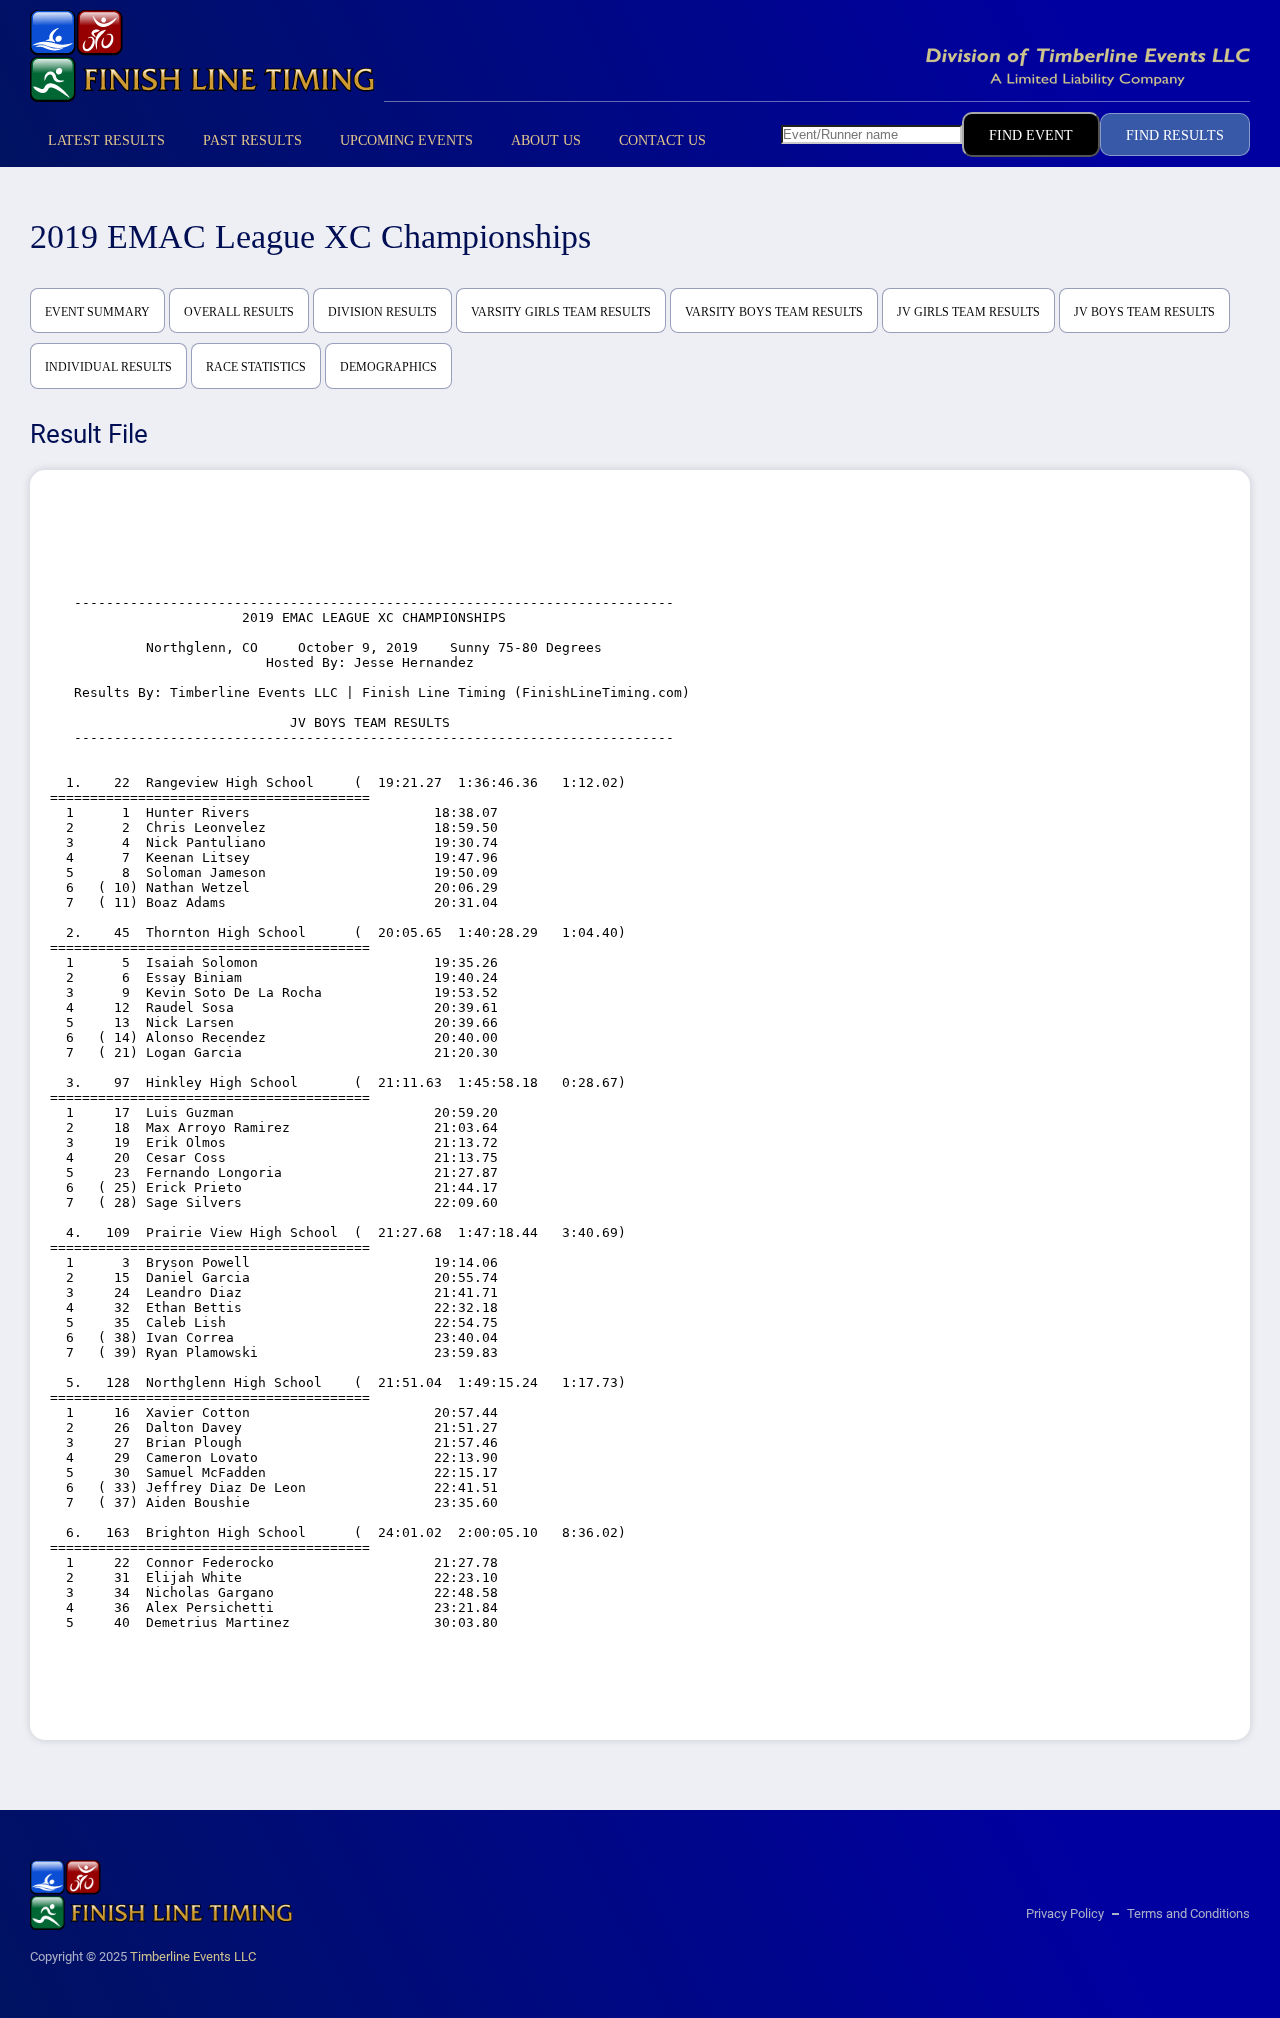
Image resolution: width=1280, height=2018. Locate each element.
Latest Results (106, 140)
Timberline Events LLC (193, 1956)
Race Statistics (256, 367)
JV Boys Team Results (1144, 312)
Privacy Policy (1065, 1913)
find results (1175, 135)
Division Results (382, 312)
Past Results (252, 140)
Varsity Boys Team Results (774, 312)
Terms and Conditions (1188, 1913)
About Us (546, 140)
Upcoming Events (406, 140)
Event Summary (97, 312)
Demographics (388, 367)
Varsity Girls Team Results (561, 312)
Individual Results (108, 367)
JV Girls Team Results (968, 312)
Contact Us (662, 140)
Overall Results (239, 312)
